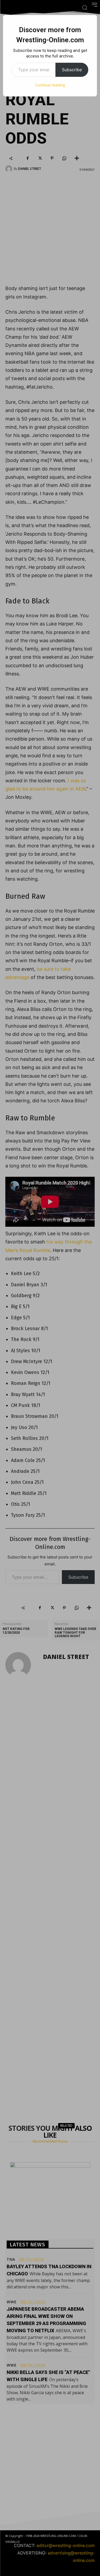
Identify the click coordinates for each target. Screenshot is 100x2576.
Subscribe (72, 70)
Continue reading (50, 85)
